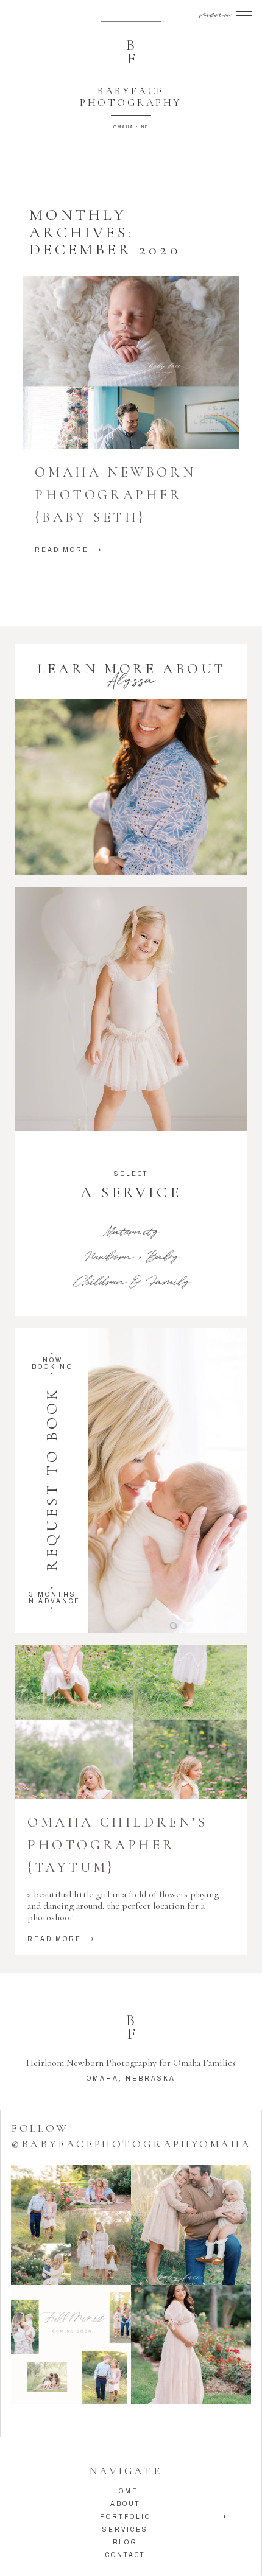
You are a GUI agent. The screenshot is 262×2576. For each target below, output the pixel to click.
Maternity (131, 1232)
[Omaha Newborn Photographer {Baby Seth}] (131, 362)
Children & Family (131, 1282)
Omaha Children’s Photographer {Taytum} (118, 1845)
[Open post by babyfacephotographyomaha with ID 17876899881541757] (191, 2345)
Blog (125, 2542)
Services (125, 2529)
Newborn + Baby (131, 1257)
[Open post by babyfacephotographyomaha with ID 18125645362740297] (71, 2345)
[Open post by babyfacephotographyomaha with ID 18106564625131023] (71, 2225)
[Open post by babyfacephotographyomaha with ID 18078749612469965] (191, 2225)
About (126, 2504)
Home (125, 2491)
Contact (126, 2555)
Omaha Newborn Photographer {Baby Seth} (115, 495)
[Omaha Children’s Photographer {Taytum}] (131, 1722)
